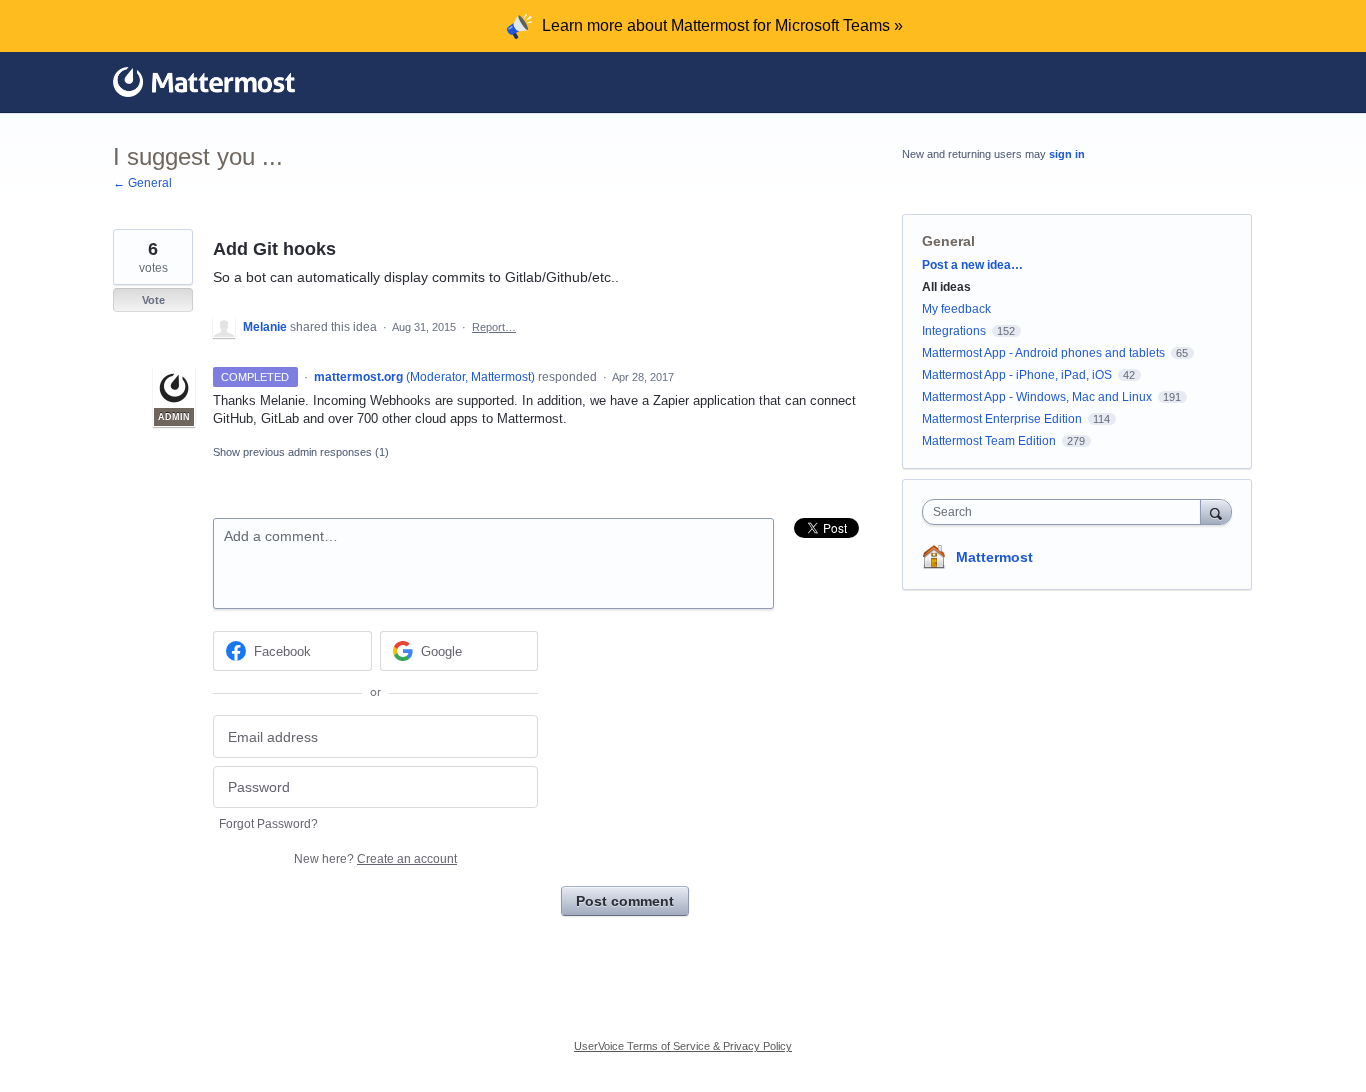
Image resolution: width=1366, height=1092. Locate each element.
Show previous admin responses (301, 452)
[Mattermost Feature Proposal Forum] (204, 82)
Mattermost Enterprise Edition (1003, 419)
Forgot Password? (268, 824)
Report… (494, 327)
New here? (375, 859)
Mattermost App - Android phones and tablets (1043, 353)
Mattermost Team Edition (989, 441)
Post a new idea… (972, 265)
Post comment (625, 901)
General (948, 241)
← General (142, 183)
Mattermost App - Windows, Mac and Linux (1037, 397)
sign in (1067, 154)
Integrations (954, 331)
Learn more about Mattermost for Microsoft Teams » (722, 25)
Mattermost (994, 557)
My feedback (956, 309)
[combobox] (1066, 512)
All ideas (946, 287)
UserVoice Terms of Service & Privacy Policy (683, 1046)
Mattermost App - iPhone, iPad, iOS (1017, 375)
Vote (153, 300)
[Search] (1216, 511)
